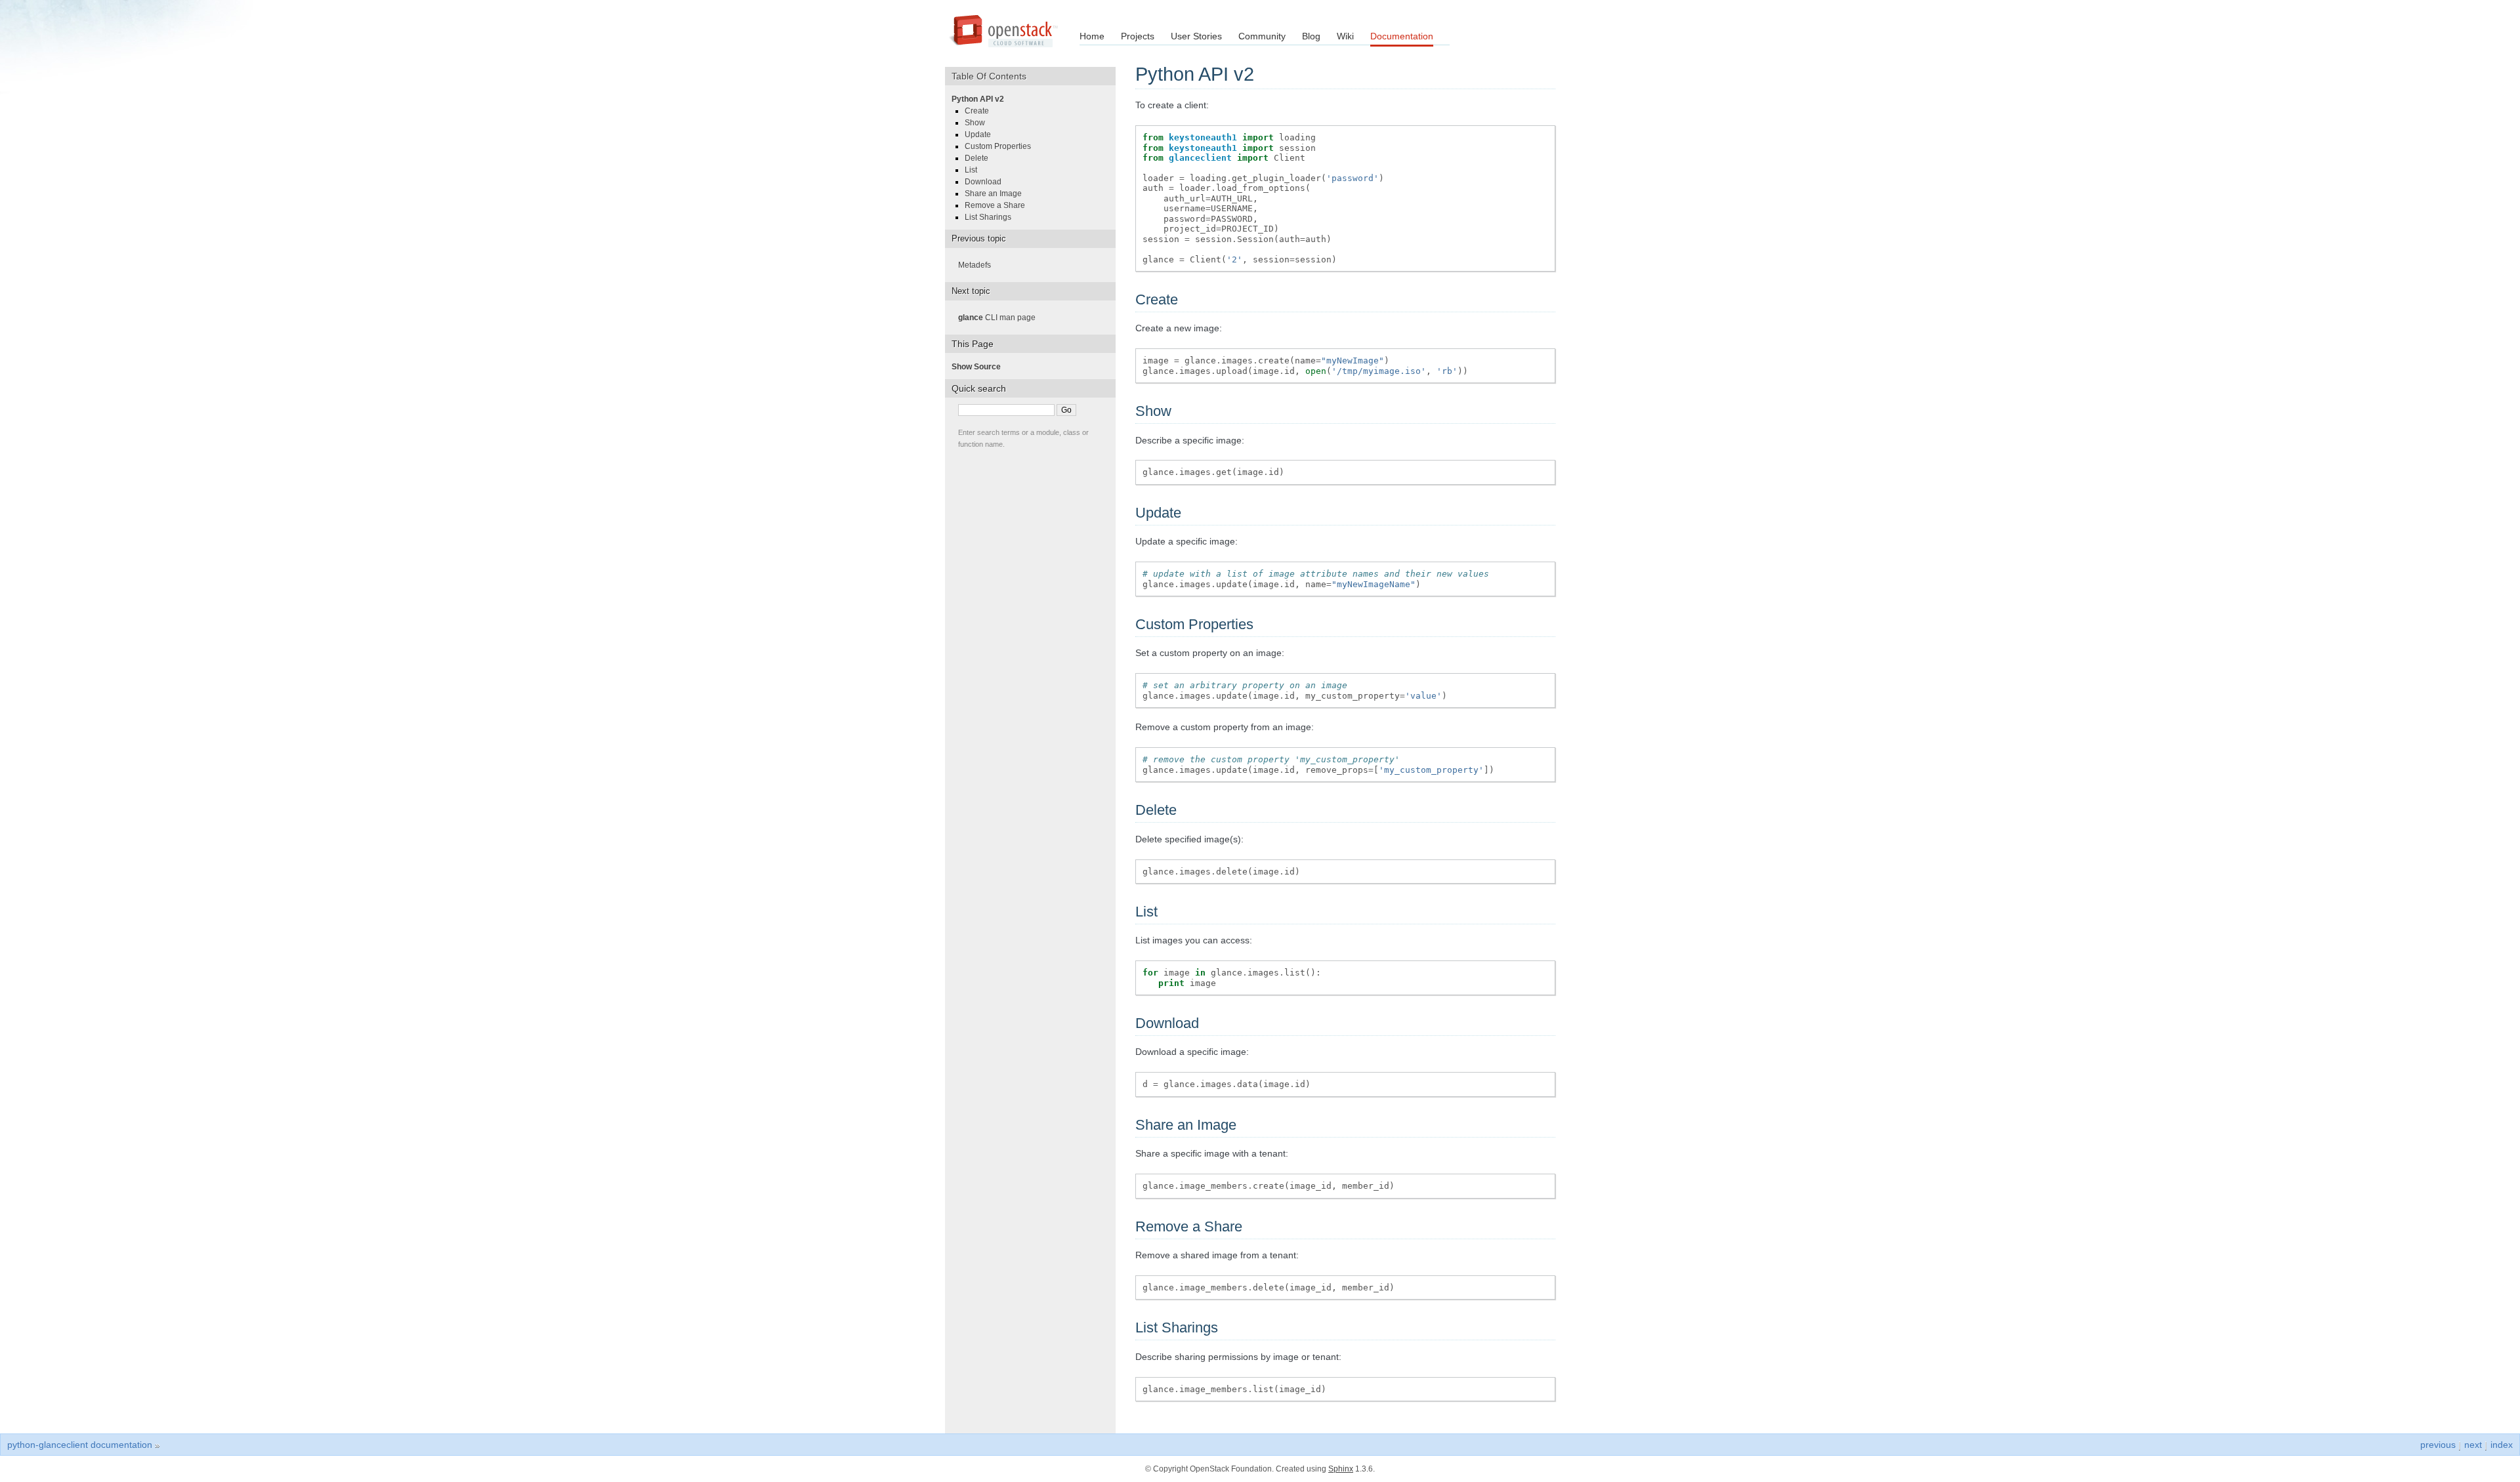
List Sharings (992, 217)
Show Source (980, 367)
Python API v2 (982, 99)
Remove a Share (999, 205)
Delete (980, 158)
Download (987, 182)
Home (1092, 36)
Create (981, 111)
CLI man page (1001, 318)
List (975, 170)
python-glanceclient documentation (80, 1445)
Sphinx (1341, 1469)
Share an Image (997, 194)
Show (979, 123)
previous (2438, 1445)
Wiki (1345, 36)
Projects (1138, 36)
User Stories (1196, 36)
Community (1262, 36)
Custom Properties (1002, 146)
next (2473, 1445)
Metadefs (978, 265)
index (2502, 1445)
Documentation (1402, 36)
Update (982, 134)
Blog (1311, 36)
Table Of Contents (994, 76)
